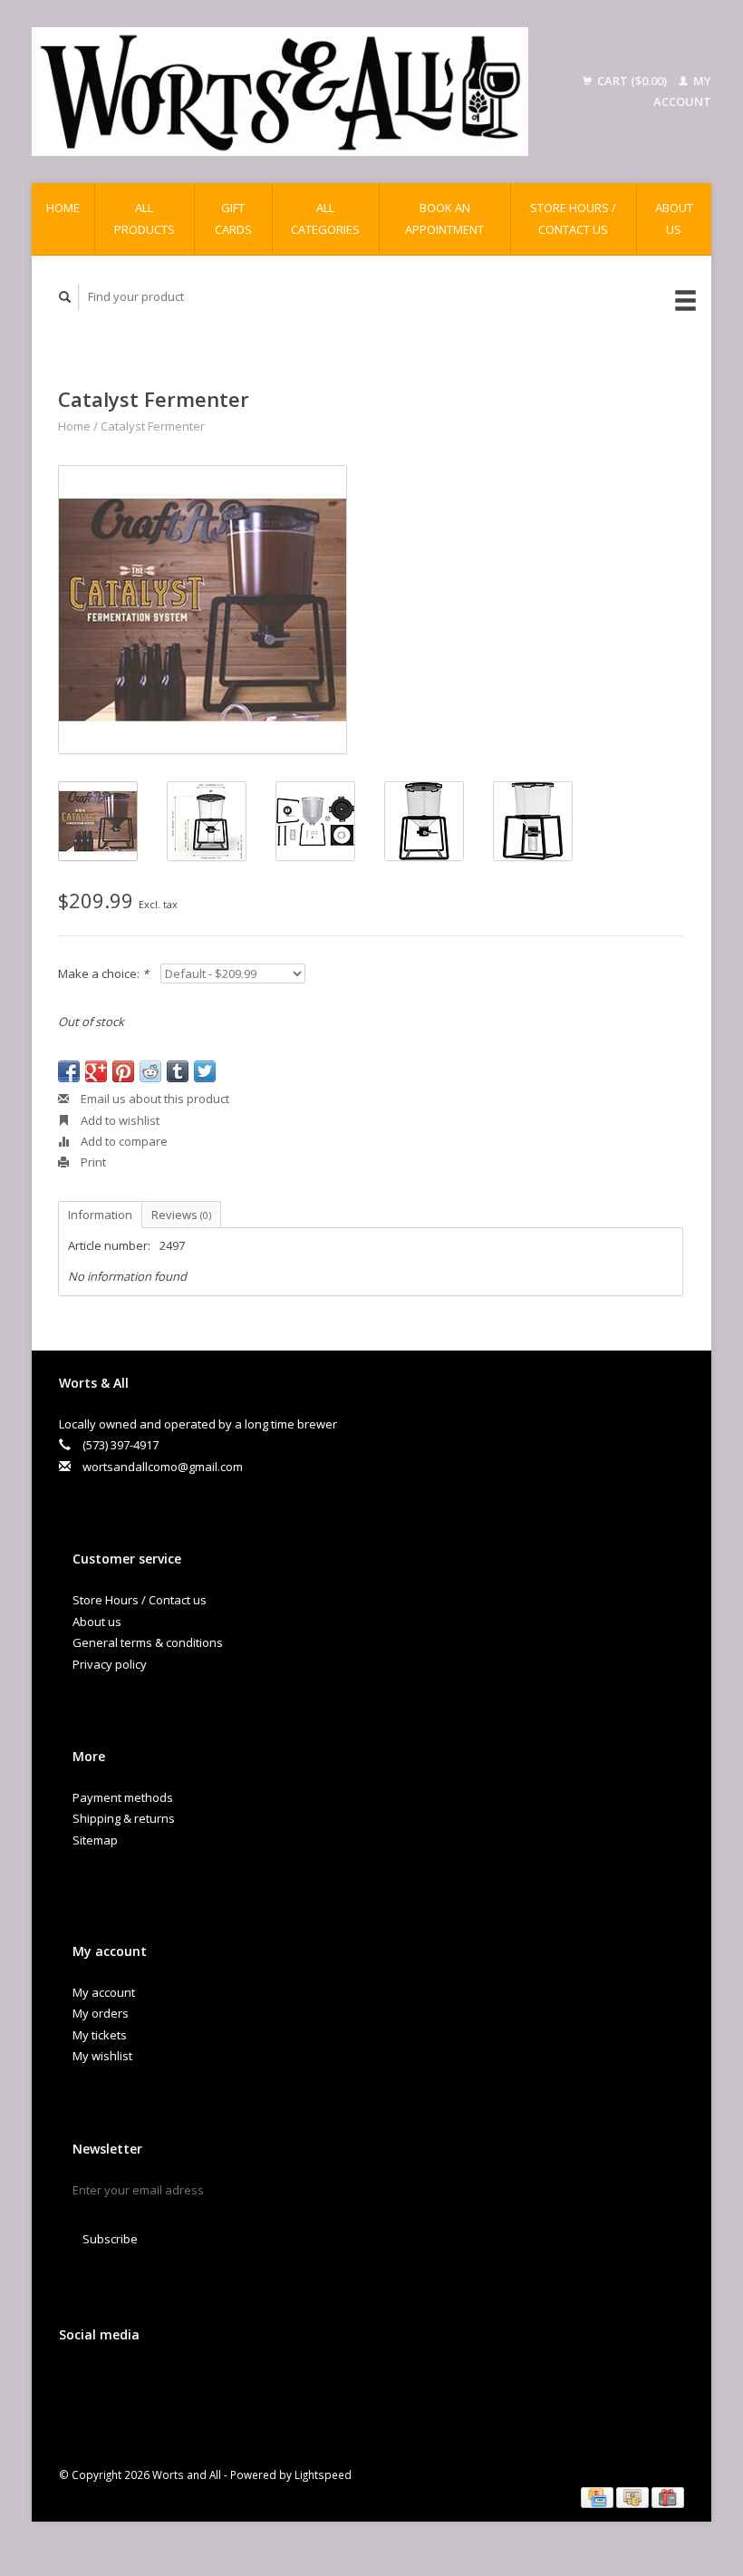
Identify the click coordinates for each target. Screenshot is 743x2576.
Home (63, 208)
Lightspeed (323, 2474)
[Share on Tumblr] (178, 1071)
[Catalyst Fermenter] (203, 610)
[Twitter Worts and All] (113, 2383)
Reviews (181, 1215)
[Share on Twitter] (205, 1071)
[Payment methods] (598, 2496)
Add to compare (123, 1141)
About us (674, 218)
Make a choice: (103, 973)
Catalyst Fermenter (153, 426)
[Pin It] (123, 1071)
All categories (325, 218)
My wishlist (102, 2056)
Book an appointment (444, 218)
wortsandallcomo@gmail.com (163, 1467)
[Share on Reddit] (150, 1071)
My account (104, 1992)
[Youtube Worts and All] (150, 2383)
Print (92, 1162)
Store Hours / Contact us (573, 218)
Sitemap (95, 1840)
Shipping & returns (124, 1818)
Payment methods (123, 1797)
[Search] (65, 297)
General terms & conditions (148, 1642)
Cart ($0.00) (632, 81)
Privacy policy (110, 1664)
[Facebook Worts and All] (76, 2383)
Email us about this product (154, 1099)
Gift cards (233, 218)
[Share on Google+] (96, 1071)
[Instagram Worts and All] (188, 2383)
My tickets (100, 2035)
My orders (101, 2013)
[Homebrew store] (280, 92)
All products (145, 218)
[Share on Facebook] (69, 1071)
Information (100, 1215)
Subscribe (110, 2239)
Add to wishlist (119, 1120)
